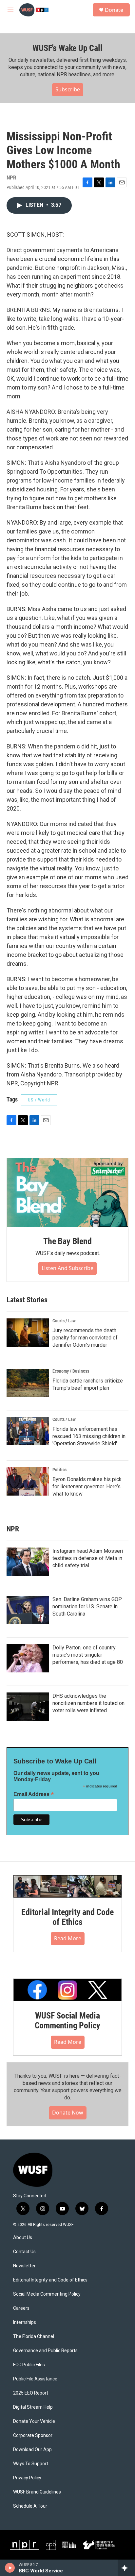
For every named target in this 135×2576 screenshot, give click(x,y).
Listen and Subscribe (67, 1268)
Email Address (34, 1794)
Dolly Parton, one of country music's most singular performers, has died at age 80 (88, 1655)
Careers (21, 2308)
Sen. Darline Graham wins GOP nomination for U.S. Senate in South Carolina (87, 1607)
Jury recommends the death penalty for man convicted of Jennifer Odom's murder (85, 1338)
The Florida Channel (34, 2337)
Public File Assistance (35, 2379)
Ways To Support (31, 2464)
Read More (68, 1938)
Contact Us (24, 2252)
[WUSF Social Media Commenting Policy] (67, 1990)
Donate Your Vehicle (34, 2421)
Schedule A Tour (30, 2506)
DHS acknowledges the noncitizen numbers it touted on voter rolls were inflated (88, 1703)
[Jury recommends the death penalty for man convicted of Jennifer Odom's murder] (28, 1333)
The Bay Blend (67, 1241)
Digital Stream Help (33, 2407)
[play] (10, 2568)
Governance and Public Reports (45, 2351)
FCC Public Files (29, 2365)
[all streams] (126, 2568)
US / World (39, 1100)
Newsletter (24, 2266)
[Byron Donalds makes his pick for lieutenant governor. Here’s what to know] (28, 1481)
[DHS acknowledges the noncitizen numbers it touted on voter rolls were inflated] (28, 1707)
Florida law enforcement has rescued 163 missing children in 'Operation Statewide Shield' (89, 1436)
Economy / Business (71, 1371)
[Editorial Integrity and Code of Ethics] (67, 1886)
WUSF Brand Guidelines (37, 2492)
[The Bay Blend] (67, 1193)
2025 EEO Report (31, 2393)
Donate (114, 10)
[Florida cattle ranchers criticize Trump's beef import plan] (28, 1383)
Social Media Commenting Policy (47, 2294)
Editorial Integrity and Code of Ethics (67, 1917)
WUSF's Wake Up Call (67, 48)
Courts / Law (64, 1321)
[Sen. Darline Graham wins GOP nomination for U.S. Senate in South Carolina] (28, 1610)
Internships (25, 2322)
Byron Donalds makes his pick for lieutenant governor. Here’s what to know (87, 1487)
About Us (23, 2238)
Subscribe (68, 89)
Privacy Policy (27, 2478)
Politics (59, 1470)
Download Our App (32, 2450)
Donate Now (68, 2113)
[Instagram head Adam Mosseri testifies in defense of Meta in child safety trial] (28, 1562)
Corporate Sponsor (33, 2435)
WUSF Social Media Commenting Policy (68, 2021)
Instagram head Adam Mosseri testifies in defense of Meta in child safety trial (88, 1558)
